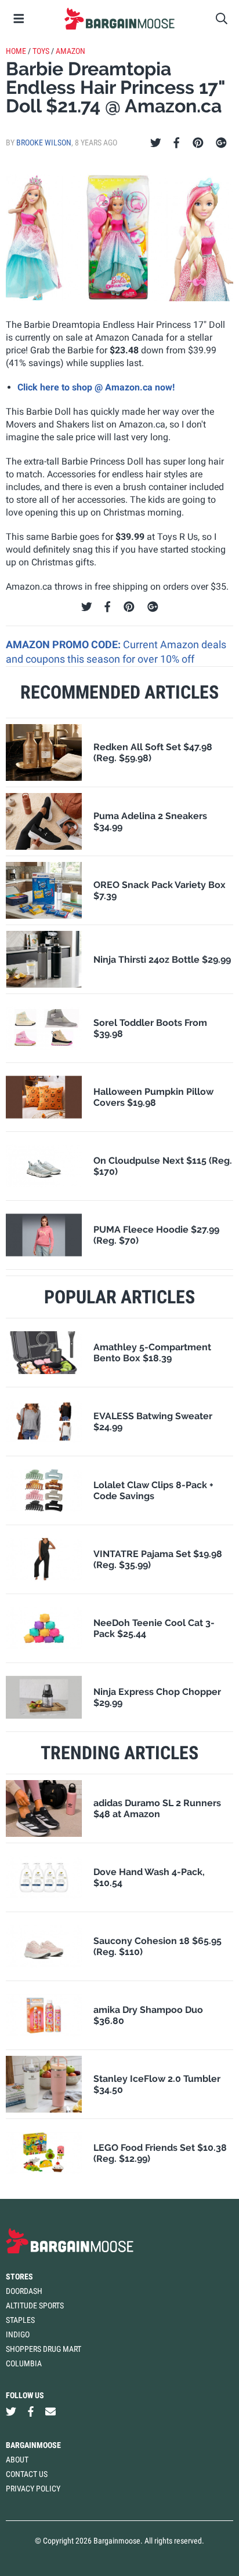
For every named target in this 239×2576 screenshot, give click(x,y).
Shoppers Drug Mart (44, 2349)
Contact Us (27, 2474)
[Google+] (221, 143)
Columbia (24, 2363)
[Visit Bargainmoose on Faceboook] (31, 2412)
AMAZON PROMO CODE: (64, 644)
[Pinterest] (198, 143)
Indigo (18, 2334)
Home (16, 51)
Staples (20, 2320)
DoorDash (24, 2291)
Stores (19, 2277)
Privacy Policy (33, 2489)
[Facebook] (176, 143)
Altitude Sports (35, 2305)
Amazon (70, 51)
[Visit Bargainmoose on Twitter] (11, 2412)
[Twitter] (156, 143)
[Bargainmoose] (119, 19)
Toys (41, 51)
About (17, 2460)
